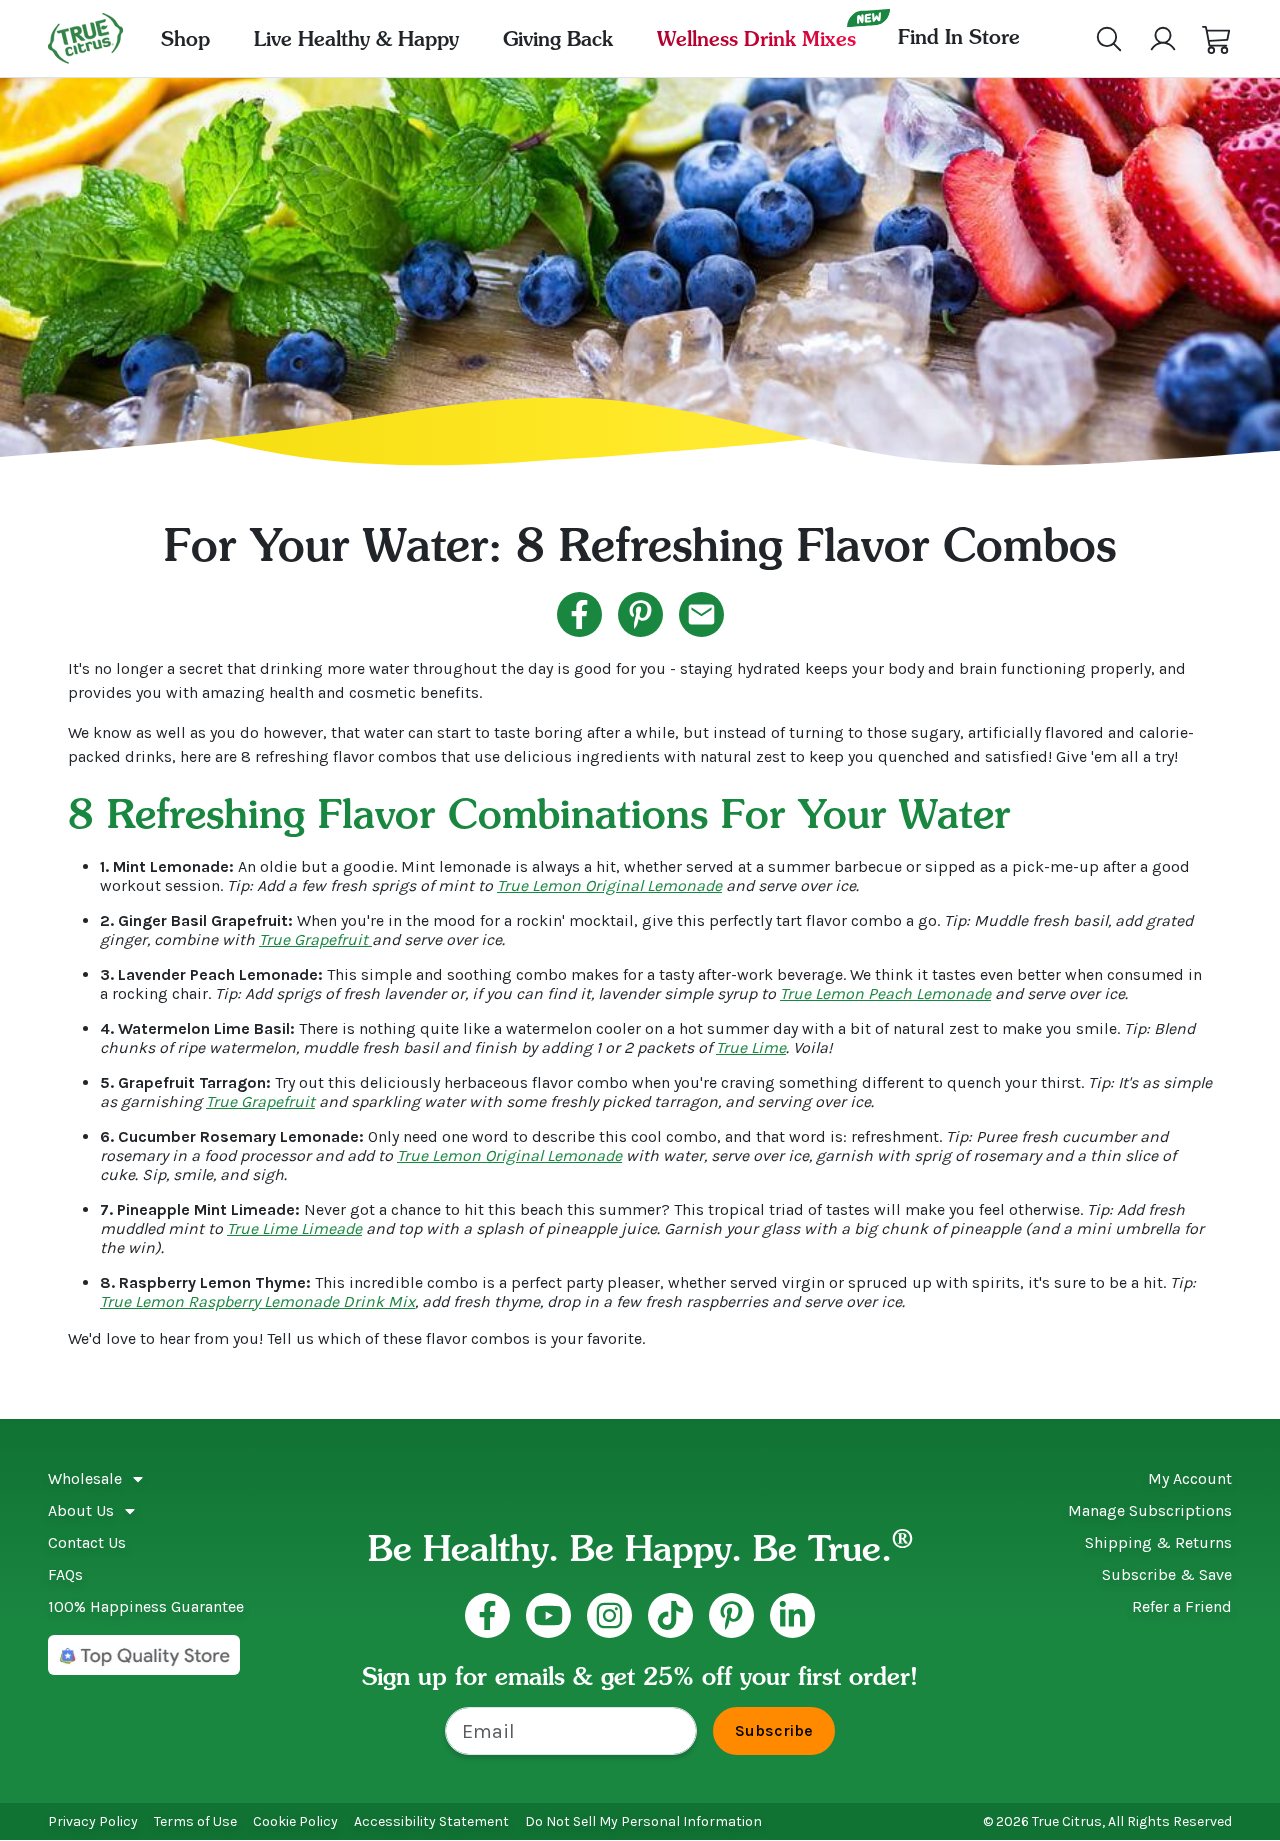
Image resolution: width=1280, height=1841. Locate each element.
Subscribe (774, 1730)
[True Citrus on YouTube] (548, 1615)
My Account (1190, 1478)
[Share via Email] (701, 614)
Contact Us (87, 1542)
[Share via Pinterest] (640, 614)
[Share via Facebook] (579, 614)
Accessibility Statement (431, 1821)
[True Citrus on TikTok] (670, 1615)
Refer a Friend (1182, 1606)
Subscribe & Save (1167, 1574)
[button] (1217, 39)
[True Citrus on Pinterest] (731, 1615)
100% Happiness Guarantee (146, 1606)
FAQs (65, 1574)
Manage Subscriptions (1150, 1510)
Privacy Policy (93, 1821)
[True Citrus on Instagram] (609, 1615)
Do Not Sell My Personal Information (643, 1821)
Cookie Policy (295, 1821)
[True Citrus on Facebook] (487, 1615)
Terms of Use (195, 1821)
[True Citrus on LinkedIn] (792, 1615)
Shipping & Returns (1158, 1542)
